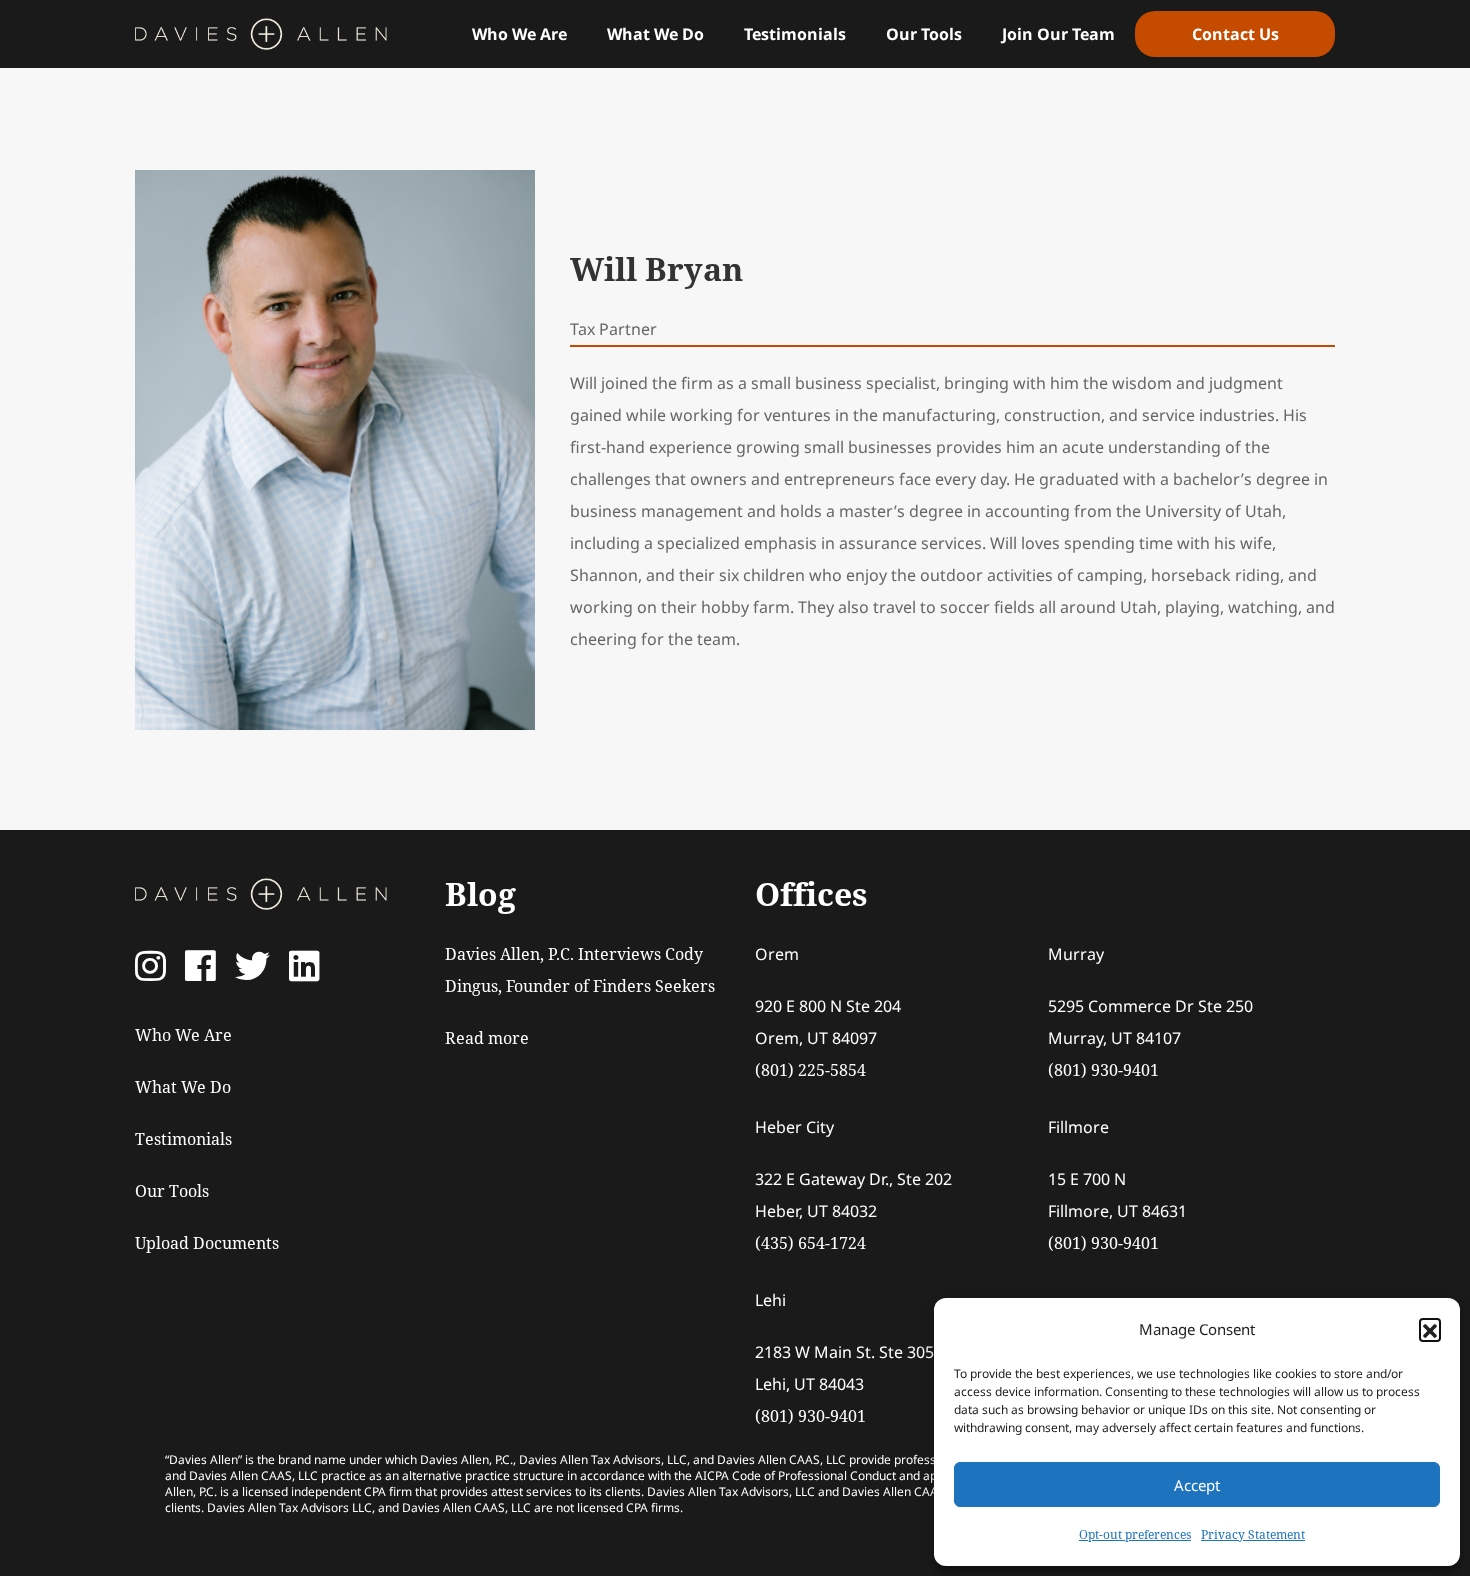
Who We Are (519, 34)
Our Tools (924, 34)
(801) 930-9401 (1103, 1070)
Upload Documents (207, 1243)
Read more (487, 1038)
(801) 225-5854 (810, 1070)
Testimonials (795, 34)
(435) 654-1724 (810, 1243)
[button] (1430, 1329)
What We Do (655, 34)
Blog (480, 893)
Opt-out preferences (1135, 1534)
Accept (1197, 1485)
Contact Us (1235, 34)
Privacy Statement (1253, 1534)
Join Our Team (1058, 34)
